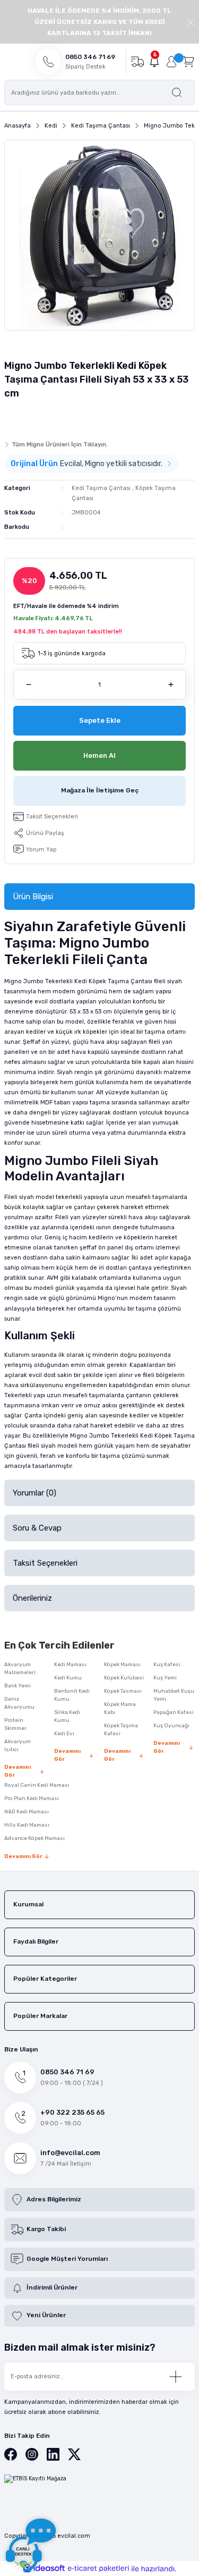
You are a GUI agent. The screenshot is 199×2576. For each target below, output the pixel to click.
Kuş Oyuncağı (171, 1726)
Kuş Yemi (165, 1678)
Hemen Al (99, 755)
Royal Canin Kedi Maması (37, 1785)
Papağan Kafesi (174, 1712)
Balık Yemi (18, 1686)
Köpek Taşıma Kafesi (121, 1730)
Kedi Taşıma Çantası (101, 488)
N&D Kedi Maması (27, 1812)
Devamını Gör (18, 1771)
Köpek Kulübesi (124, 1678)
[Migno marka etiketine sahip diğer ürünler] (25, 417)
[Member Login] (171, 62)
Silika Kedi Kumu (67, 1716)
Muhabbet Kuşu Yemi (174, 1695)
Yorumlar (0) (34, 1493)
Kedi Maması (70, 1665)
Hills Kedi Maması (27, 1825)
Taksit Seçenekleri (45, 1563)
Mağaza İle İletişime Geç (100, 790)
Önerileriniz (32, 1598)
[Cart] (188, 61)
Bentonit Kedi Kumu (72, 1695)
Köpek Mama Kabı (120, 1708)
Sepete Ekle (100, 720)
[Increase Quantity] (171, 685)
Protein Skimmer (15, 1724)
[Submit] (176, 2377)
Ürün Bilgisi (33, 897)
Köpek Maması (122, 1665)
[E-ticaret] (98, 2568)
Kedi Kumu (68, 1678)
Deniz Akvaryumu (19, 1703)
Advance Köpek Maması (34, 1838)
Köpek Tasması (123, 1691)
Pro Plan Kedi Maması (32, 1798)
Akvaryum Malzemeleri (20, 1669)
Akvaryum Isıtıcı (18, 1746)
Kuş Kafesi (167, 1665)
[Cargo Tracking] (137, 61)
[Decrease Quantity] (28, 685)
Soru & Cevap (37, 1528)
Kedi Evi (64, 1734)
